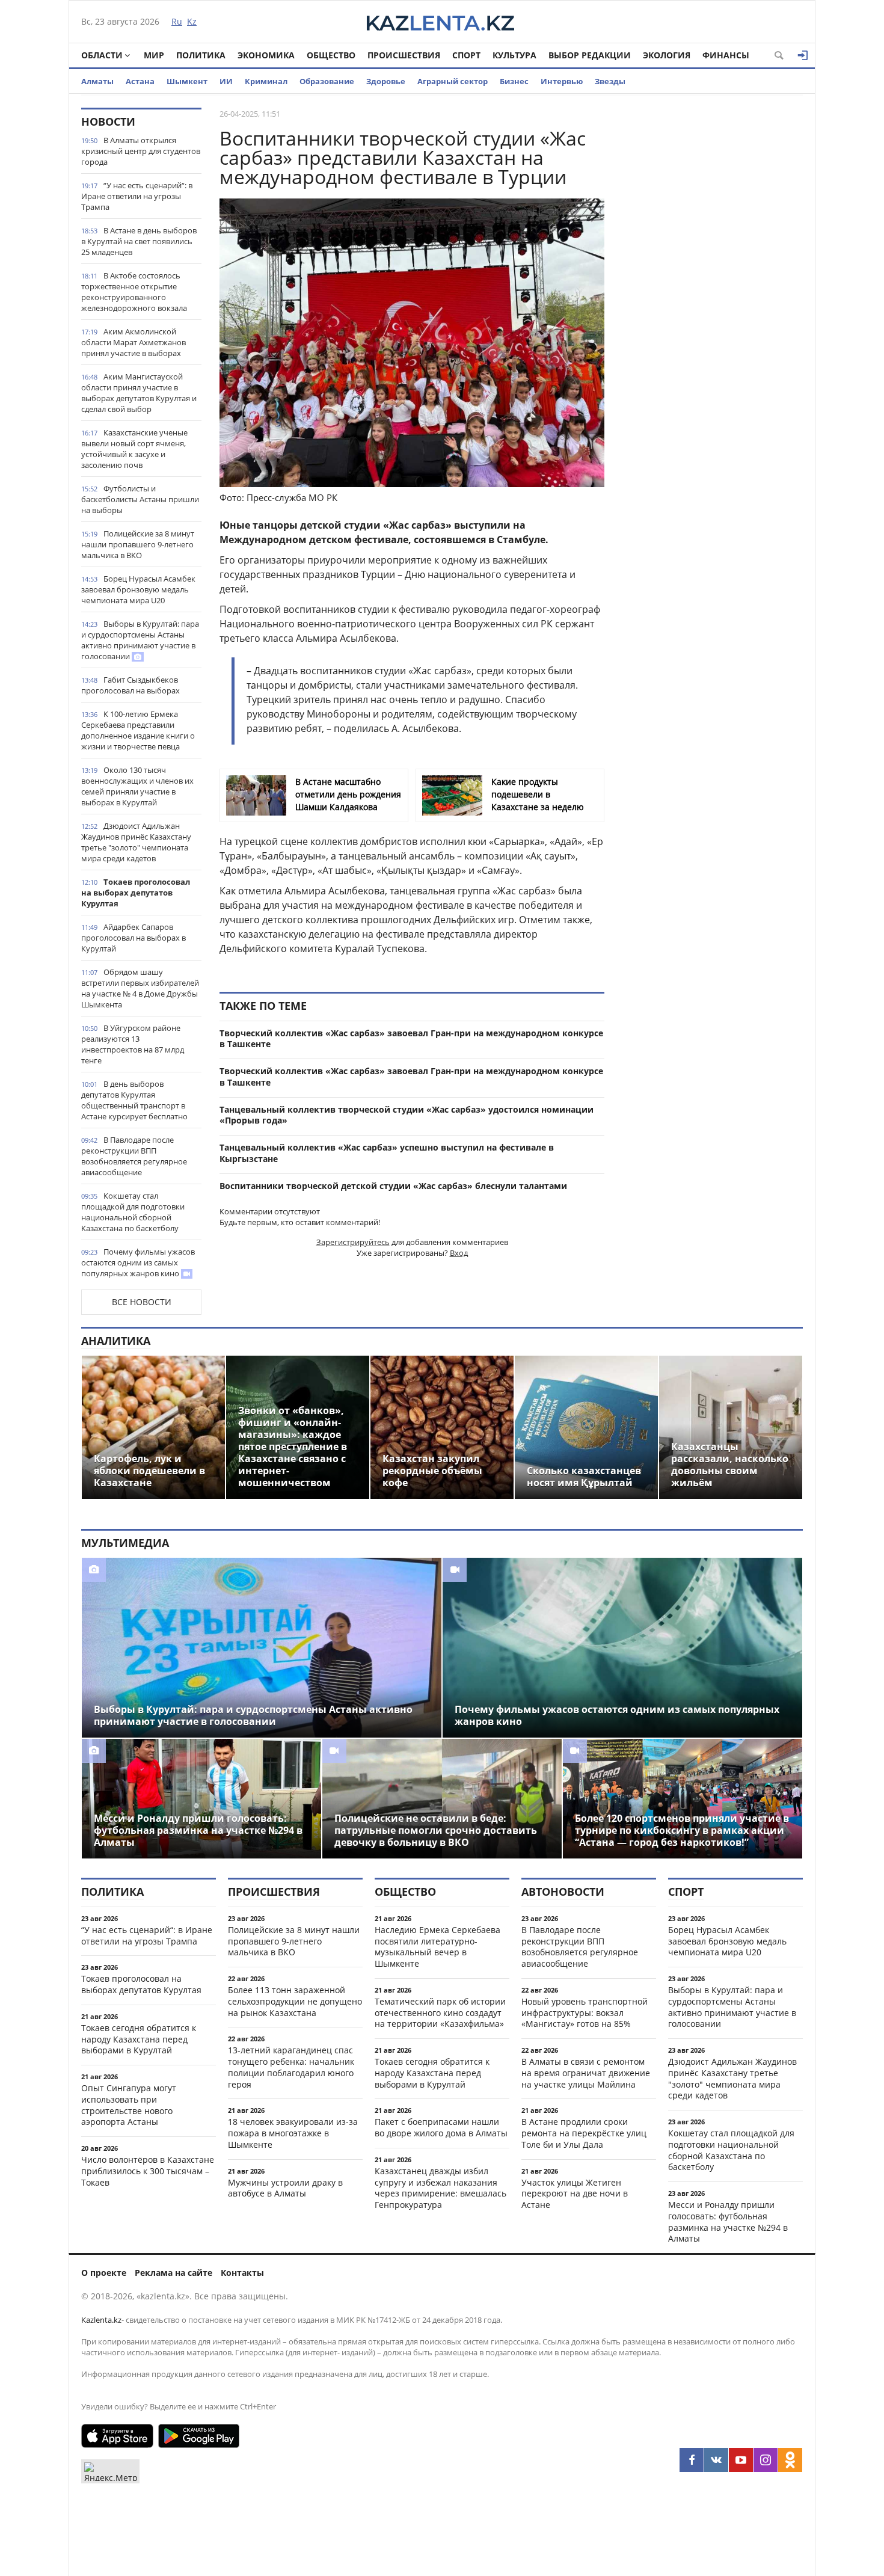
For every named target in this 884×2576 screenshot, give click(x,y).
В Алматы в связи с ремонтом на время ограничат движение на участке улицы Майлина (586, 2073)
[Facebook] (692, 2460)
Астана (140, 81)
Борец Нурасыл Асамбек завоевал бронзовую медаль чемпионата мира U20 (138, 589)
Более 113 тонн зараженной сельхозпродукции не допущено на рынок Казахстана (295, 2001)
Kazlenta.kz (101, 2320)
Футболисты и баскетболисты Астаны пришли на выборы (140, 499)
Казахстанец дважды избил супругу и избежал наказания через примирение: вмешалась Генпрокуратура (440, 2188)
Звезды (610, 81)
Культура (514, 55)
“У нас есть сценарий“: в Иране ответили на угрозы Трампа (137, 196)
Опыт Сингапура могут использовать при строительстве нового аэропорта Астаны (129, 2105)
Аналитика (116, 1341)
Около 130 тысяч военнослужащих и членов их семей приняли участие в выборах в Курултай (137, 786)
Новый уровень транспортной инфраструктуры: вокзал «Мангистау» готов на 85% (585, 2013)
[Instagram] (766, 2460)
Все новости (142, 1302)
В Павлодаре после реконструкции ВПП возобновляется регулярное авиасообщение (134, 1156)
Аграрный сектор (453, 81)
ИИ (226, 81)
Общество (331, 55)
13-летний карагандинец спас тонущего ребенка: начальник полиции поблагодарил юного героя (291, 2067)
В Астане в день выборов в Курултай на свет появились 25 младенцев (139, 241)
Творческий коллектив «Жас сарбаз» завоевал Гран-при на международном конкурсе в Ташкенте (411, 1039)
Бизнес (514, 81)
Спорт (466, 55)
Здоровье (386, 81)
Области (102, 55)
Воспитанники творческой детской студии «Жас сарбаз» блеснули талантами (393, 1186)
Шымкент (187, 81)
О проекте (104, 2273)
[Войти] (803, 55)
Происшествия (404, 55)
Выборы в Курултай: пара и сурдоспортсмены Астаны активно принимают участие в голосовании (140, 640)
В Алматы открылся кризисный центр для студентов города (141, 151)
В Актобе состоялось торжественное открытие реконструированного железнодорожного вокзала (134, 292)
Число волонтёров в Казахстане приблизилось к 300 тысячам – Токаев (148, 2171)
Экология (667, 55)
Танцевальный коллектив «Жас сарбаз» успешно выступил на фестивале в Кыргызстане (387, 1153)
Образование (327, 81)
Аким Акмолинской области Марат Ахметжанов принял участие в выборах (134, 342)
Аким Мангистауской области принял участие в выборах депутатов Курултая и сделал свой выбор (139, 393)
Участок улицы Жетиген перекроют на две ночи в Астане (575, 2194)
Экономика (266, 55)
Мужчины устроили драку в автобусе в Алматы (285, 2188)
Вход (459, 1253)
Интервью (562, 81)
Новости (108, 121)
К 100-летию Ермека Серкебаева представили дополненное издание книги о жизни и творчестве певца (138, 730)
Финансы (726, 55)
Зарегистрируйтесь (353, 1242)
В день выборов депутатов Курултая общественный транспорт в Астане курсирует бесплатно (134, 1100)
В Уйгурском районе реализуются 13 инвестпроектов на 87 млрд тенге (133, 1044)
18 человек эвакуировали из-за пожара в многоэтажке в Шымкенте (293, 2133)
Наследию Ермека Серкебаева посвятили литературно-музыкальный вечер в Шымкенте (437, 1947)
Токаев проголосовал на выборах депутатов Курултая (136, 893)
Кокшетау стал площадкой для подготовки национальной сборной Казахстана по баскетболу (133, 1212)
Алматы (97, 81)
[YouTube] (741, 2460)
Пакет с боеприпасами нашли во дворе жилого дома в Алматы (441, 2127)
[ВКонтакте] (716, 2460)
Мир (154, 55)
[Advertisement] (713, 288)
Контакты (242, 2273)
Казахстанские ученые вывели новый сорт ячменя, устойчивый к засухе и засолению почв (134, 449)
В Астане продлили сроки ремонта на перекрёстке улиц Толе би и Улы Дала (584, 2133)
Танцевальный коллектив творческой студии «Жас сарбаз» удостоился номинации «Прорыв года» (407, 1115)
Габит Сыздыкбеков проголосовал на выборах (130, 685)
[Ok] (790, 2460)
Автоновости (563, 1892)
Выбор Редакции (590, 55)
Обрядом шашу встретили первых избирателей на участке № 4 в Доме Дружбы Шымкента (140, 988)
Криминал (266, 81)
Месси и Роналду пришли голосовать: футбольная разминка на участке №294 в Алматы (728, 2221)
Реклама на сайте (173, 2273)
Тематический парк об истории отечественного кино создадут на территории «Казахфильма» (440, 2013)
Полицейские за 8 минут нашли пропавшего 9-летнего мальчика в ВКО (138, 544)
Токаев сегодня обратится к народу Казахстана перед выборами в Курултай (139, 2039)
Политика (201, 55)
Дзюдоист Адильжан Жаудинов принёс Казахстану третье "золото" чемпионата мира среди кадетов (136, 842)
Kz (192, 21)
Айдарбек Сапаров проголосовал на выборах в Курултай (134, 938)
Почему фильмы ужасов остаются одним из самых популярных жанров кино (138, 1262)
